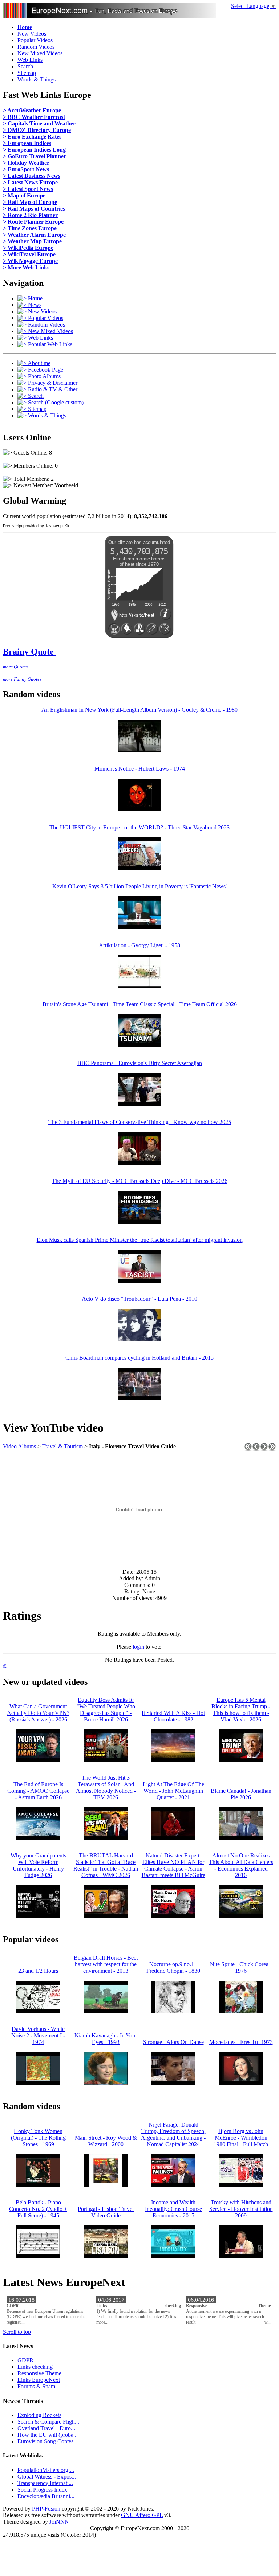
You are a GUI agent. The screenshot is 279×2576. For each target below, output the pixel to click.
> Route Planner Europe (33, 222)
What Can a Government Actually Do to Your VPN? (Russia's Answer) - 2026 (38, 1713)
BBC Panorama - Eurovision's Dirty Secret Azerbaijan (140, 1063)
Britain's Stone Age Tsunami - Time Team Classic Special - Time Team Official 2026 (140, 1004)
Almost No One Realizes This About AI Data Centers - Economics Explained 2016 (241, 1865)
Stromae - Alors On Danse (173, 2042)
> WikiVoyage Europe (30, 261)
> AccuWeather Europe (32, 110)
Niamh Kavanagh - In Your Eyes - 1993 (106, 2039)
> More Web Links (26, 267)
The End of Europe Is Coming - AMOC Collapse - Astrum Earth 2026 (38, 1791)
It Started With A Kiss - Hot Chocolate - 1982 (173, 1716)
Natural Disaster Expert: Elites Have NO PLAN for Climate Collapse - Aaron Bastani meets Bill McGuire (173, 1865)
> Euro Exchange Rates (32, 137)
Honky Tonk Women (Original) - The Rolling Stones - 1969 (38, 2138)
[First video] (248, 1449)
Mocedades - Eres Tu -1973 (241, 2042)
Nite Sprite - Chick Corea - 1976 (241, 1967)
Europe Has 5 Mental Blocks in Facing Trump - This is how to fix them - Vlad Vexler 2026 (241, 1710)
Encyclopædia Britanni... (46, 2496)
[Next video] (264, 1449)
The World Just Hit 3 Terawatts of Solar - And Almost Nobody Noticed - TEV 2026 (106, 1787)
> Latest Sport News (28, 189)
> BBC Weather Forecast (34, 117)
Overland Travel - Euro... (46, 2428)
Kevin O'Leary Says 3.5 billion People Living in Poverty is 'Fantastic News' (139, 886)
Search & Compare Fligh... (48, 2422)
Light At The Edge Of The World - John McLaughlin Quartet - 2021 (173, 1791)
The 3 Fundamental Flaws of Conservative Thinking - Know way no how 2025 (140, 1122)
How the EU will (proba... (48, 2435)
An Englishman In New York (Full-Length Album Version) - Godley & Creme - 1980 (139, 710)
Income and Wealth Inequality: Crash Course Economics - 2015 (173, 2209)
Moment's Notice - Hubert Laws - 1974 (140, 769)
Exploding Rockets (39, 2415)
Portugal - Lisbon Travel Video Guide (106, 2212)
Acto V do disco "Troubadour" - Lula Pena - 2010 (139, 1299)
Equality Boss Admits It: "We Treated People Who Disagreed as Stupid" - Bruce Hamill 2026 (106, 1710)
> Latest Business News (32, 176)
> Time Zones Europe (30, 228)
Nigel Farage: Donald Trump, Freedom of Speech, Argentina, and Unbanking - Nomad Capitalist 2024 (173, 2134)
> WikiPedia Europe (28, 248)
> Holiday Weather (26, 163)
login (138, 1647)
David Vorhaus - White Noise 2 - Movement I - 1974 (38, 2035)
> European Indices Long (34, 150)
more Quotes (15, 667)
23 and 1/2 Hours (38, 1971)
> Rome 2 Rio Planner (30, 215)
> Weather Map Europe (32, 241)
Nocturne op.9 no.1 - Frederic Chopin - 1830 (173, 1967)
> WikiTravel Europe (29, 254)
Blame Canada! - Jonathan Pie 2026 (241, 1794)
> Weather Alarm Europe (34, 235)
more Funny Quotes (22, 679)
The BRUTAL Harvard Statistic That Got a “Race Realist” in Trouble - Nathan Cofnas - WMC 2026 (106, 1865)
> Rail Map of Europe (30, 202)
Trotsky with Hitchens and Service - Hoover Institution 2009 (241, 2209)
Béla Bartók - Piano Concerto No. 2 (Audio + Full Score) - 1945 (38, 2209)
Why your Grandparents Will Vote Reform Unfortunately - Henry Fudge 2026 (38, 1865)
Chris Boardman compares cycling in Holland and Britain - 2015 (139, 1358)
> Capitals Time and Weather (39, 123)
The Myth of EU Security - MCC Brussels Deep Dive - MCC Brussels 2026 (140, 1181)
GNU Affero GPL (142, 2515)
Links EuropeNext (39, 2380)
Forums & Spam (36, 2386)
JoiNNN (59, 2522)
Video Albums (19, 1446)
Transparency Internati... (45, 2483)
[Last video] (272, 1449)
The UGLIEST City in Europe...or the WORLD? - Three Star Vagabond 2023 (139, 827)
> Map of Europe (24, 195)
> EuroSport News (26, 169)
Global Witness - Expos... (47, 2477)
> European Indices (27, 143)
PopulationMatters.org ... (46, 2470)
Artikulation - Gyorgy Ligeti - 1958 (139, 945)
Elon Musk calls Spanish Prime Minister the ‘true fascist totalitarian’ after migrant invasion (140, 1240)
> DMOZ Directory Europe (37, 130)
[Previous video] (256, 1449)
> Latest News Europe (30, 182)
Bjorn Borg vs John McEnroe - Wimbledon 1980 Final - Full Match (241, 2138)
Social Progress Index (42, 2490)
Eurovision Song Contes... (48, 2441)
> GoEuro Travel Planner (35, 156)
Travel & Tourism (62, 1446)
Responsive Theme (228, 2306)
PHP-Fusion (46, 2509)
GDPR (13, 2306)
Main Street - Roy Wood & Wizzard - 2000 (106, 2141)
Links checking (139, 2306)
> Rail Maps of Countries (34, 209)
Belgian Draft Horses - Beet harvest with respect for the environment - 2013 (106, 1964)
